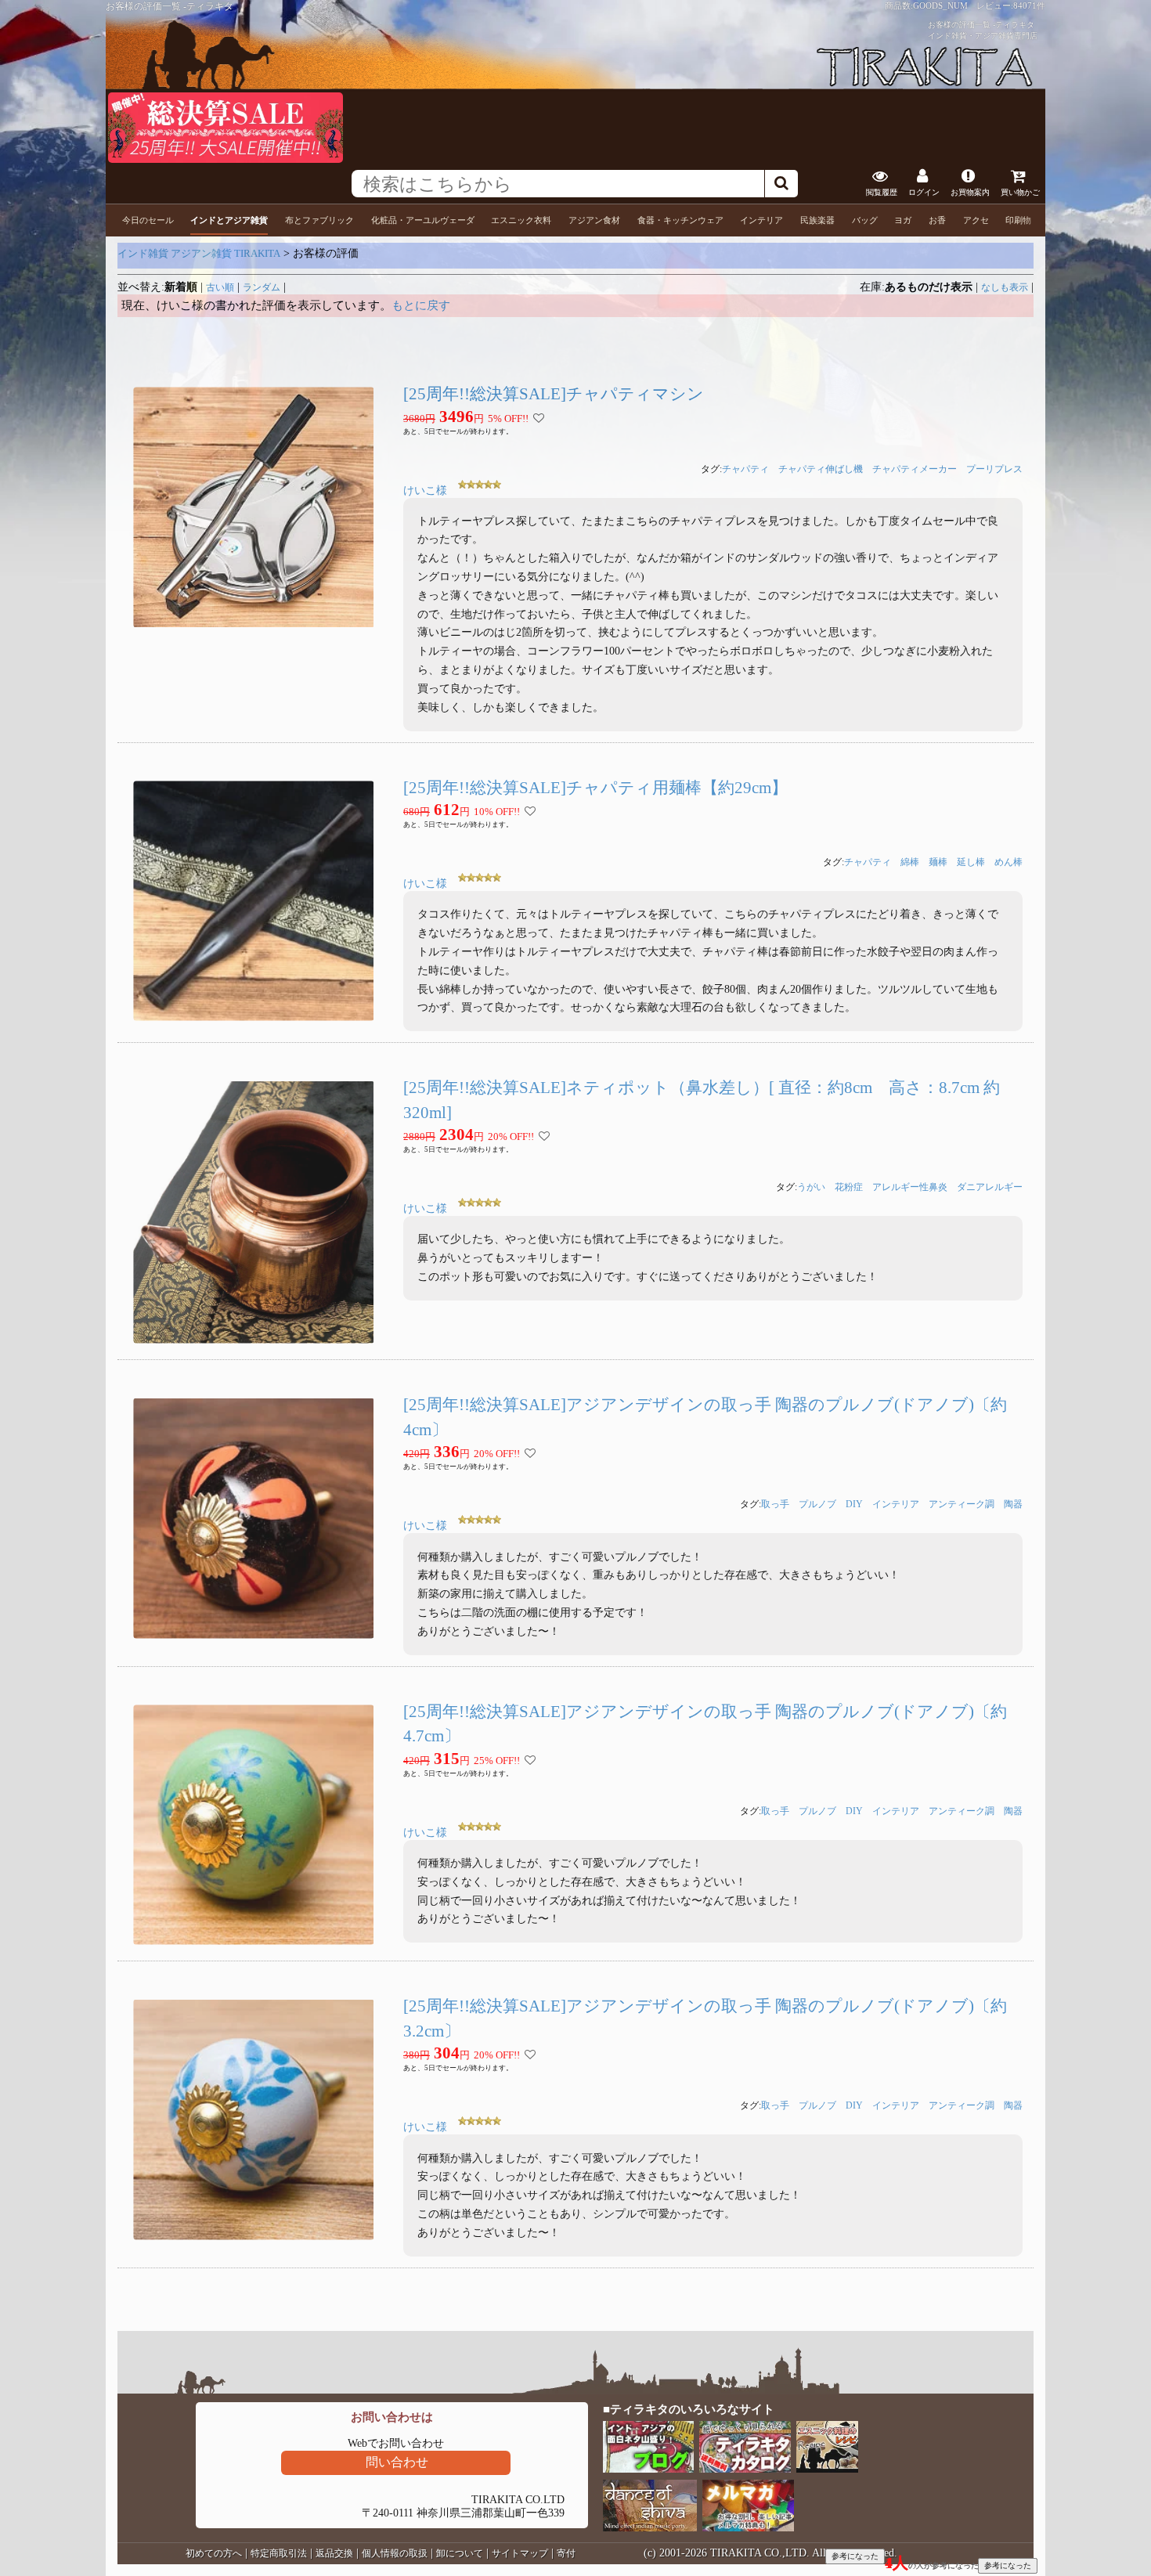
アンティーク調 (962, 1504)
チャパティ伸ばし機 (821, 469)
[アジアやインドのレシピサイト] (828, 2469)
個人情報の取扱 (395, 2553)
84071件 (1029, 5)
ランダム (262, 287)
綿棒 (910, 862)
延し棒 (971, 862)
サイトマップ (520, 2553)
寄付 (566, 2553)
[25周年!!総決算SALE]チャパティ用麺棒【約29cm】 (595, 788)
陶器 (1013, 1504)
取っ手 (775, 1504)
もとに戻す (421, 305)
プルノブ (817, 1504)
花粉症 (849, 1187)
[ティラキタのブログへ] (649, 2469)
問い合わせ (397, 2462)
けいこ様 (425, 491)
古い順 (220, 287)
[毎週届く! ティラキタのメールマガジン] (749, 2528)
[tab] (148, 220)
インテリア (896, 1504)
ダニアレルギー (990, 1187)
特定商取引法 (279, 2553)
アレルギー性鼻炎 (910, 1187)
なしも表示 (1005, 287)
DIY (854, 1504)
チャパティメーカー (915, 469)
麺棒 (938, 862)
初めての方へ (214, 2553)
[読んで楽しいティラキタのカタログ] (746, 2469)
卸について (460, 2553)
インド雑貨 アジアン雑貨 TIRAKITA (199, 253)
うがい (811, 1187)
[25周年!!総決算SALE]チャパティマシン (554, 394)
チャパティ (745, 469)
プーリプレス (994, 469)
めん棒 (1008, 862)
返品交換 (334, 2553)
